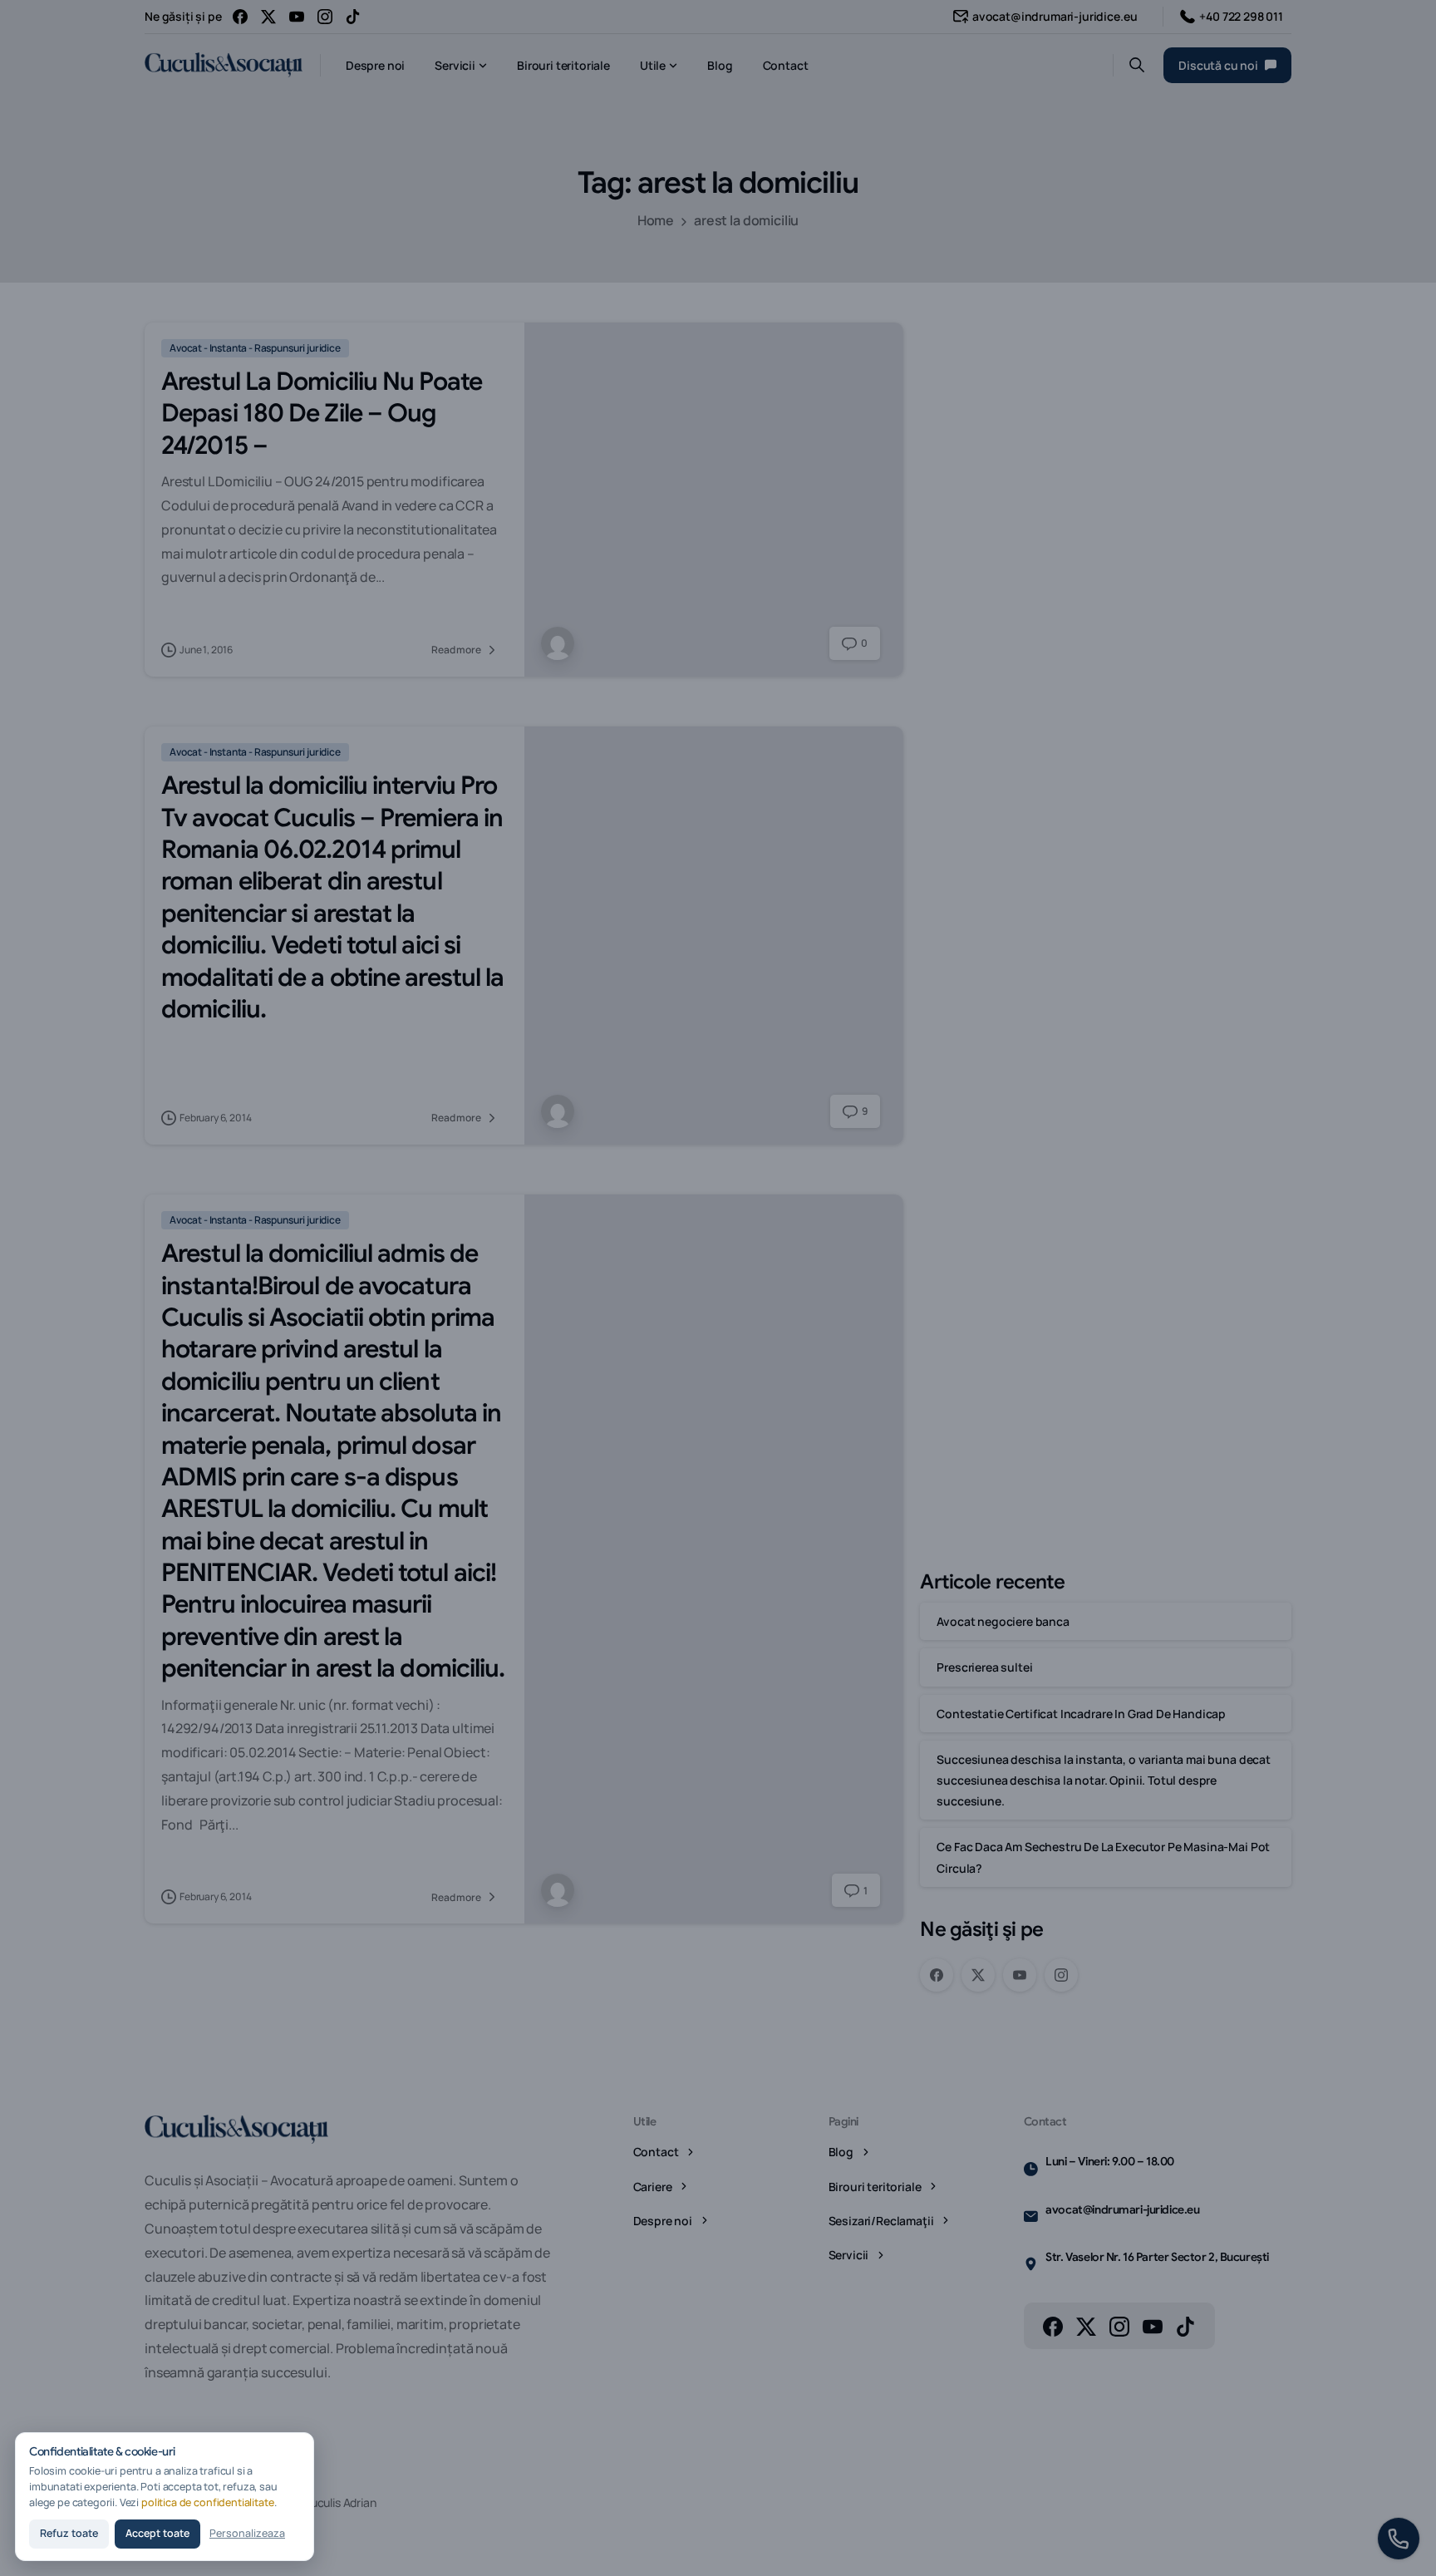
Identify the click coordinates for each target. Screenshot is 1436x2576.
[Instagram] (325, 17)
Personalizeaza (247, 2533)
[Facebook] (240, 17)
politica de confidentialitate (208, 2502)
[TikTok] (353, 17)
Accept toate (157, 2533)
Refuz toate (69, 2533)
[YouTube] (297, 17)
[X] (268, 17)
